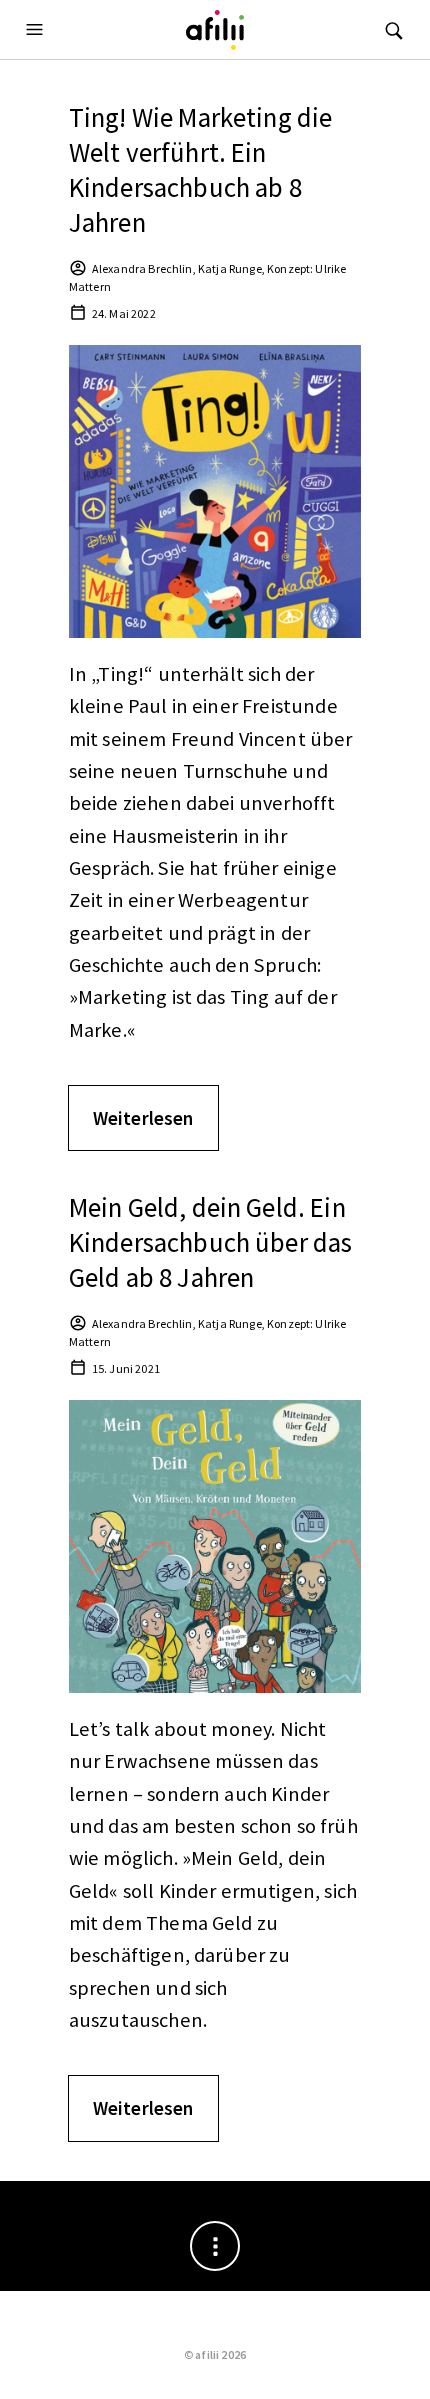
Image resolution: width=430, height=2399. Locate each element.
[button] (37, 29)
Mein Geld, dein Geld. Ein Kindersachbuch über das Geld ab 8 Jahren (211, 1242)
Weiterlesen (143, 1118)
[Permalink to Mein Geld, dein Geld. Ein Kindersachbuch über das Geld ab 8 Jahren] (215, 1544)
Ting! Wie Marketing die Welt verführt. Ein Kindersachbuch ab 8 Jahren (201, 169)
